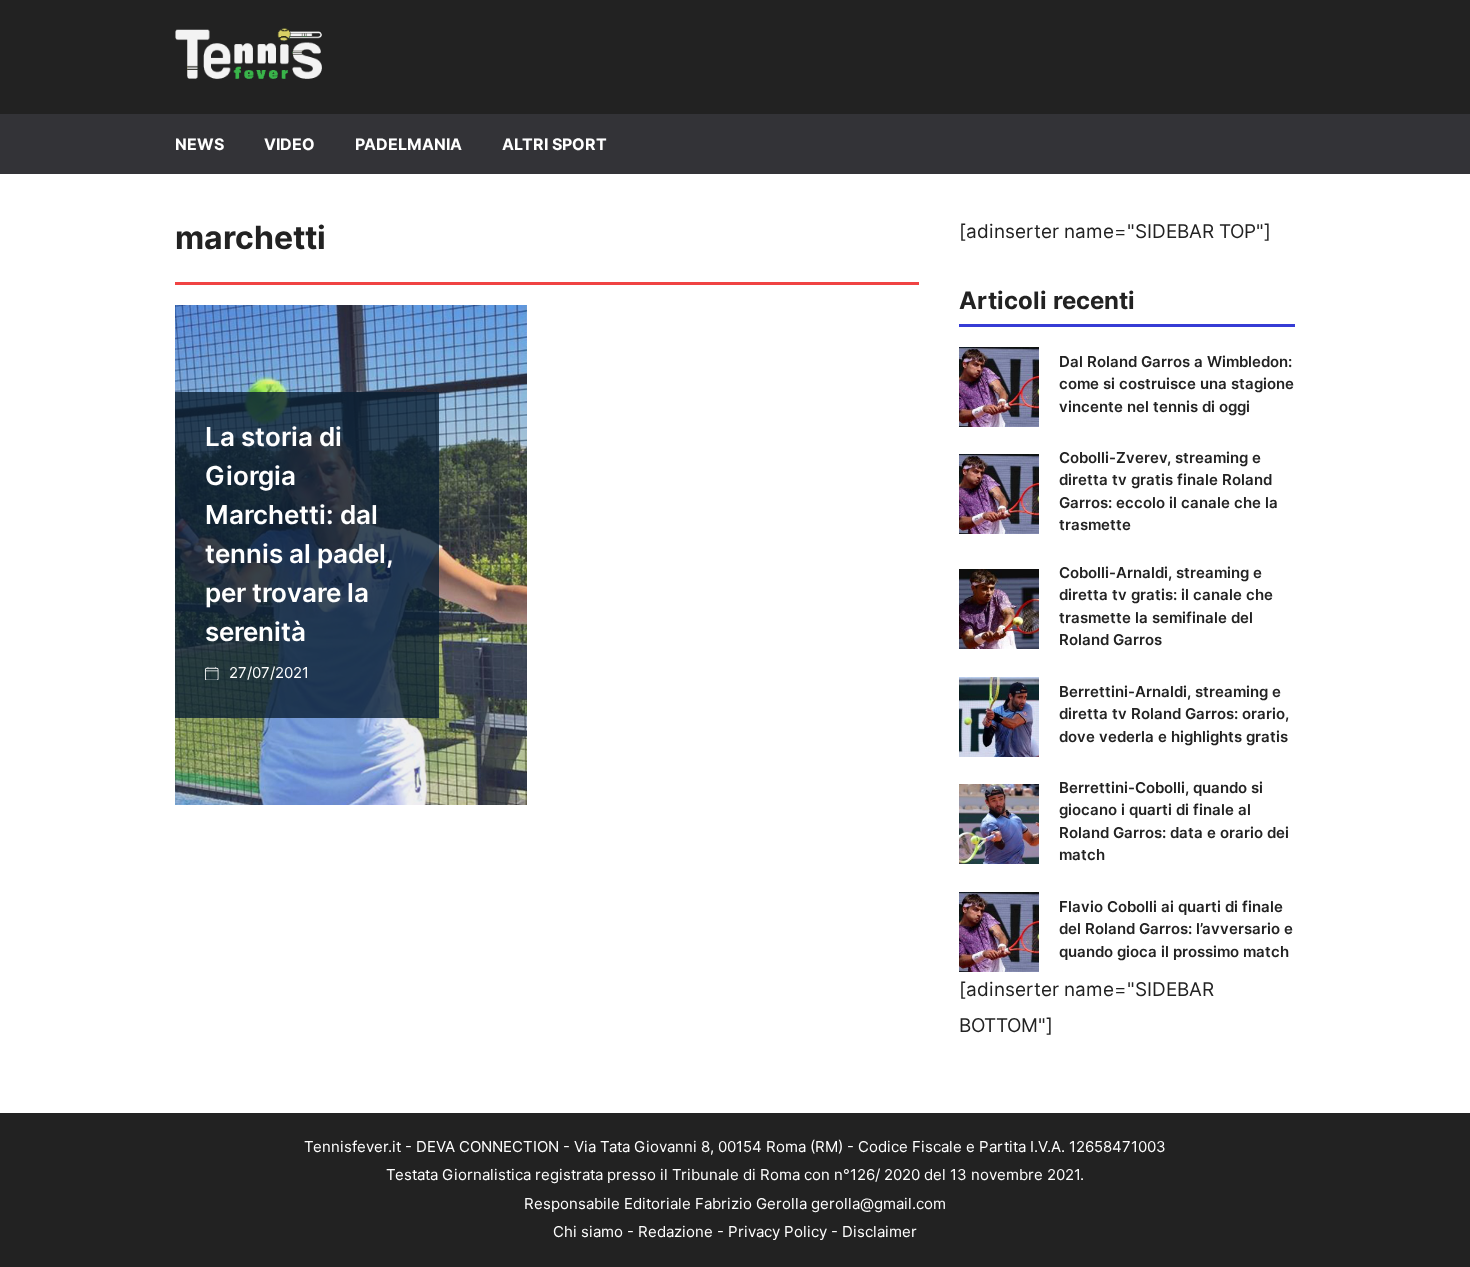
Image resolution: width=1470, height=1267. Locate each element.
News (199, 144)
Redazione (675, 1231)
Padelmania (408, 144)
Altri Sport (554, 144)
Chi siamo (588, 1231)
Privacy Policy (777, 1231)
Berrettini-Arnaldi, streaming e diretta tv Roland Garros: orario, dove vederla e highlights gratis (1174, 714)
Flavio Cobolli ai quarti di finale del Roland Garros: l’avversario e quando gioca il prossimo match (1176, 929)
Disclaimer (879, 1231)
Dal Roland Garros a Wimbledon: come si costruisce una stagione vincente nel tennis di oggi (1176, 384)
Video (289, 144)
